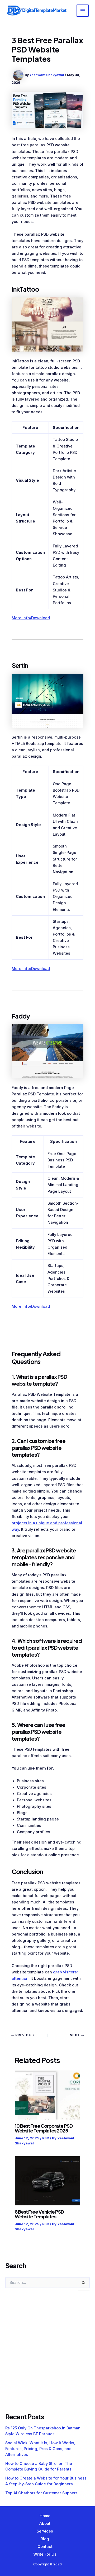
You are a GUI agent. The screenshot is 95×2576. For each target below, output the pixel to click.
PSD (46, 2138)
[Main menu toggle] (83, 11)
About (45, 2524)
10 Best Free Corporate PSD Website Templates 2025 (44, 2128)
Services (45, 2531)
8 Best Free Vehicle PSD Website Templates (39, 2214)
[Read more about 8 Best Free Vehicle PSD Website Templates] (47, 2181)
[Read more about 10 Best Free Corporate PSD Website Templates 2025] (47, 2095)
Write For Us (45, 2554)
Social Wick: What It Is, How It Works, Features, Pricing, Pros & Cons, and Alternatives (40, 2449)
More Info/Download (31, 618)
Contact (45, 2547)
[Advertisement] (47, 2356)
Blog (45, 2539)
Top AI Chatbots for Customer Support (41, 2493)
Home (45, 2516)
